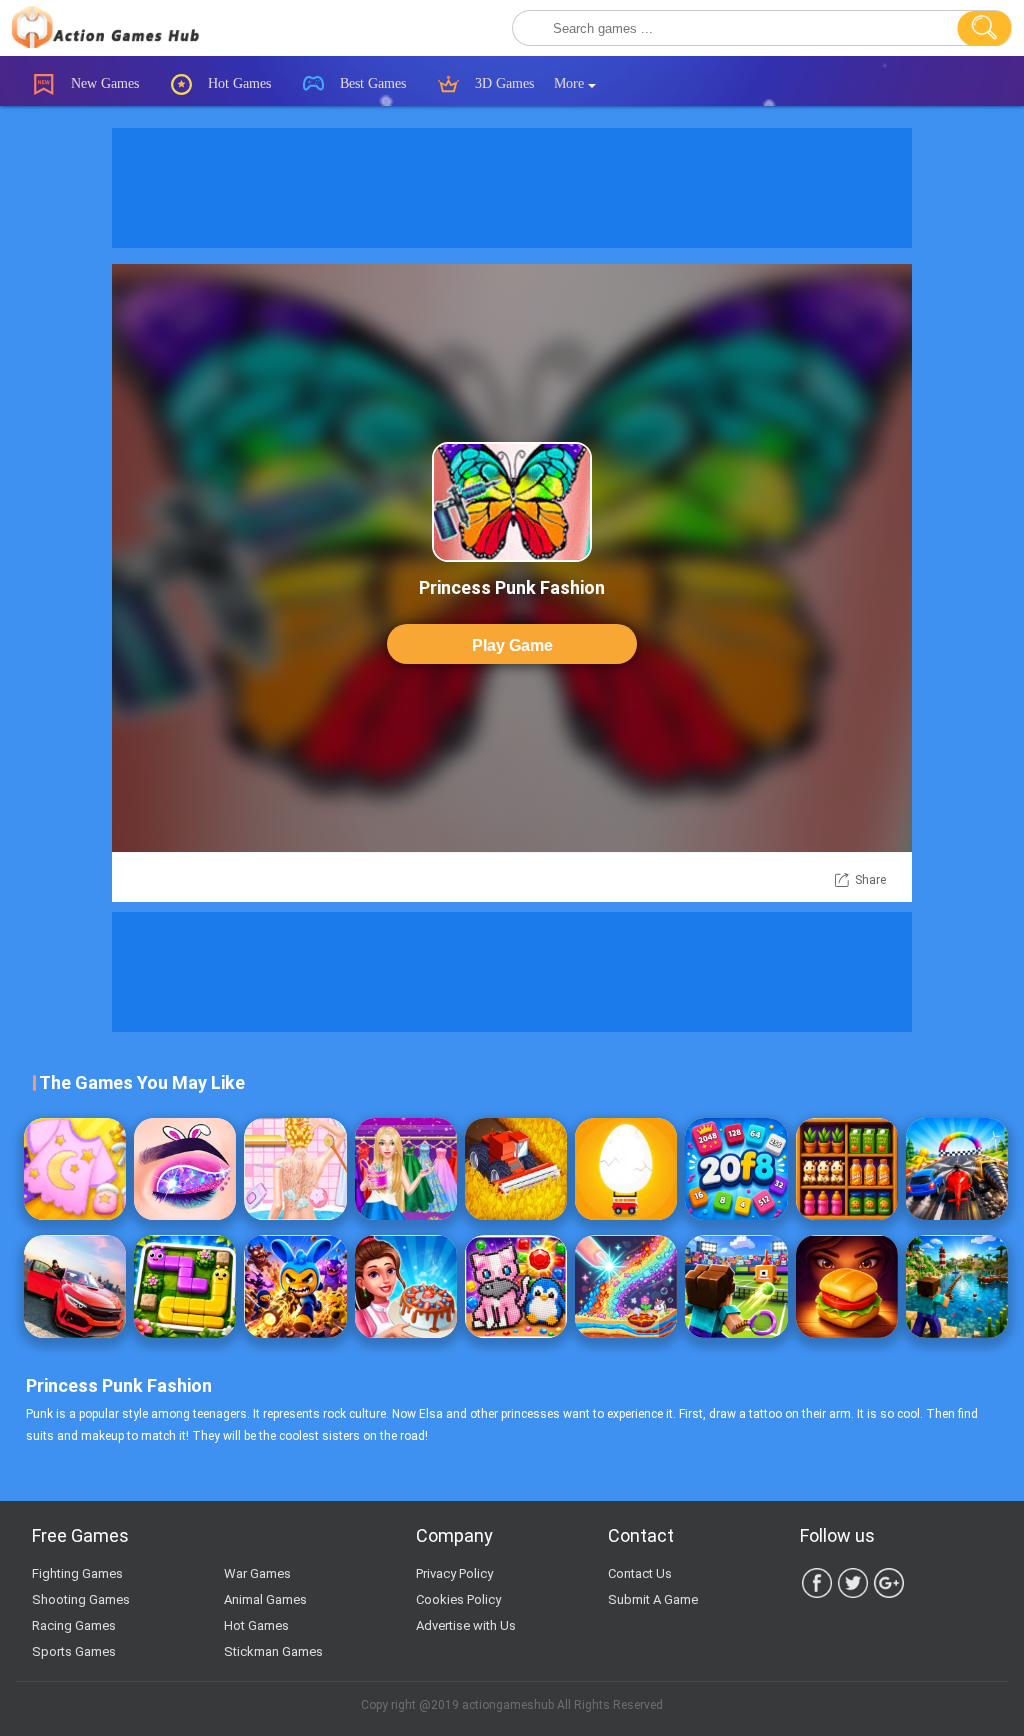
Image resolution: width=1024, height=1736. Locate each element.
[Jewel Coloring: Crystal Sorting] (516, 1286)
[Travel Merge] (847, 1286)
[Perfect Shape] (957, 1169)
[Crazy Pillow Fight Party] (75, 1169)
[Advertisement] (512, 188)
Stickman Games (273, 1651)
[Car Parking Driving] (75, 1286)
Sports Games (74, 1651)
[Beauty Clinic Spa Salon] (295, 1169)
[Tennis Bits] (736, 1286)
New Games (103, 83)
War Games (257, 1573)
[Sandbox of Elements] (626, 1286)
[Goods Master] (847, 1169)
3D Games (502, 83)
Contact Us (640, 1573)
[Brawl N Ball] (295, 1286)
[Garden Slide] (185, 1286)
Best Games (371, 83)
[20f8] (736, 1169)
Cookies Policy (458, 1599)
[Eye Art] (185, 1169)
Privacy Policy (454, 1573)
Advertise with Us (466, 1625)
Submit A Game (653, 1599)
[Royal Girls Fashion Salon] (406, 1169)
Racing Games (74, 1625)
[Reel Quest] (957, 1286)
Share (870, 880)
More (571, 83)
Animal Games (265, 1599)
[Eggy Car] (626, 1169)
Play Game (512, 645)
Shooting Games (81, 1599)
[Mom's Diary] (406, 1286)
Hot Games (237, 83)
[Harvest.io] (516, 1169)
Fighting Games (77, 1573)
